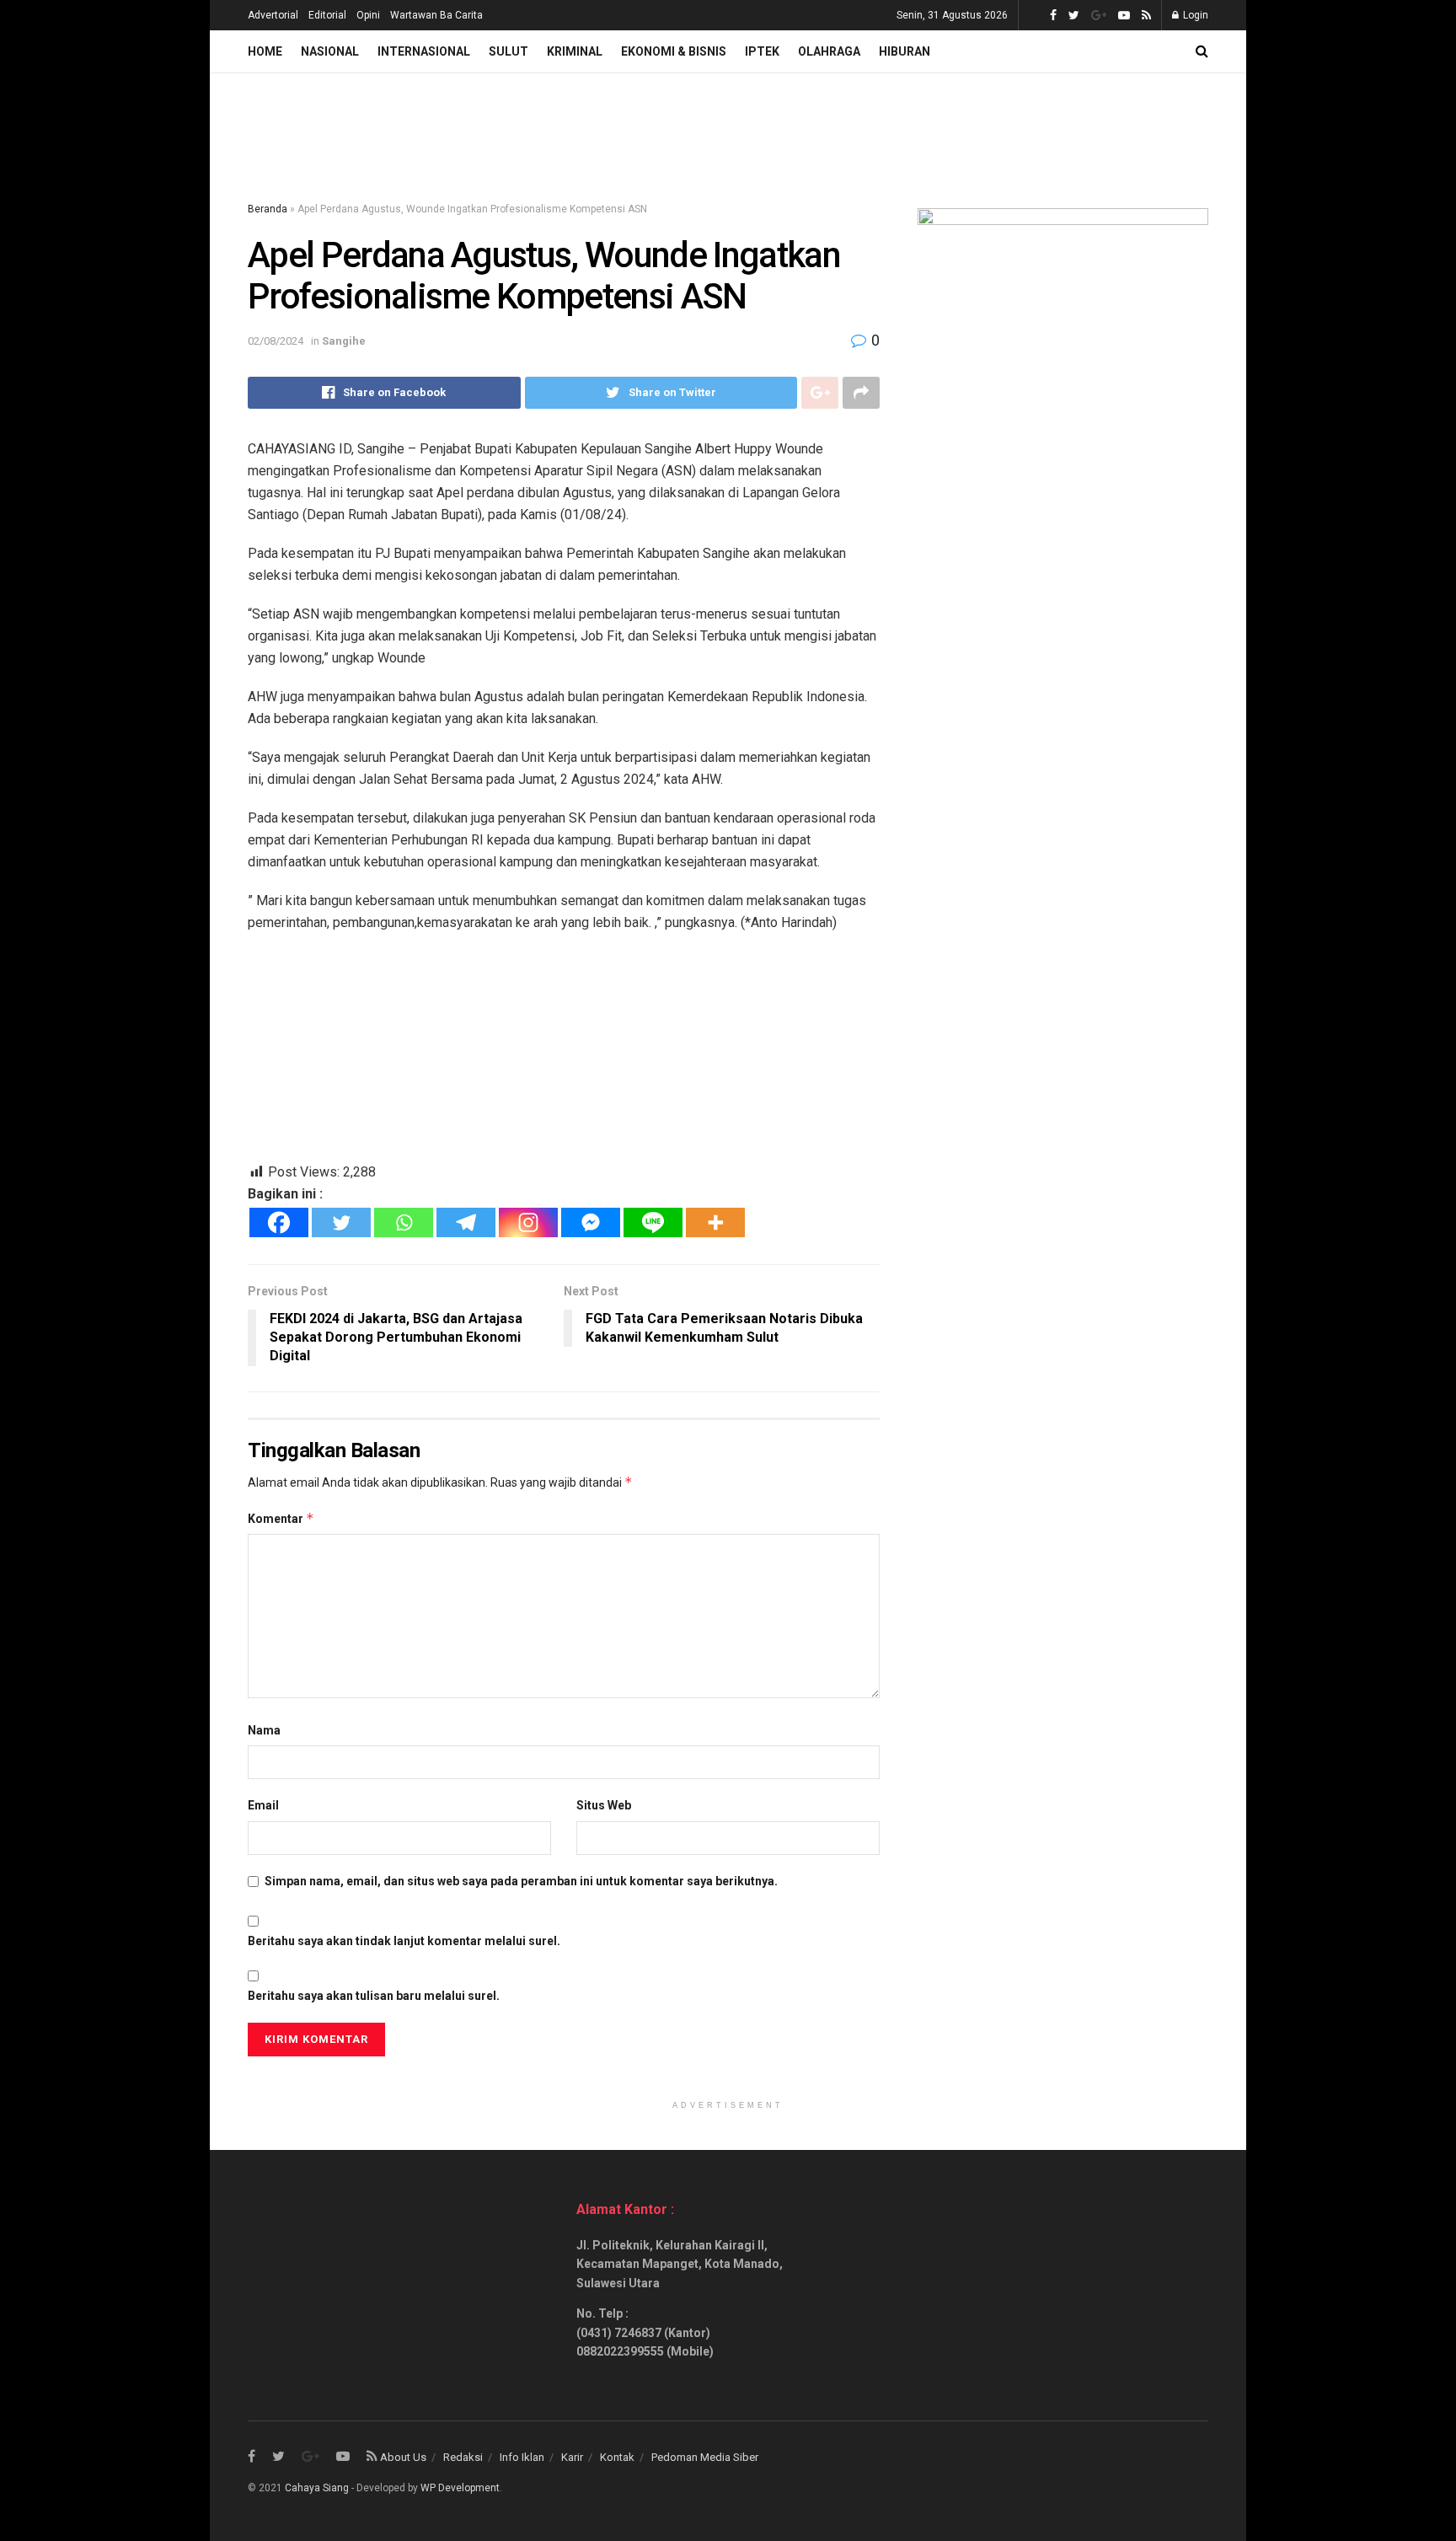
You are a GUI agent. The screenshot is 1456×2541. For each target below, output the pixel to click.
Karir (572, 2457)
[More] (715, 1222)
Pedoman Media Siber (705, 2457)
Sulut (509, 51)
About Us (403, 2457)
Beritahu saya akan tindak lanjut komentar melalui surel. (404, 1941)
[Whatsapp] (404, 1222)
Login (1194, 15)
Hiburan (905, 51)
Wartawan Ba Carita (436, 15)
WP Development (460, 2488)
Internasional (424, 51)
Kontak (617, 2457)
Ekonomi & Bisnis (674, 51)
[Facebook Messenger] (591, 1222)
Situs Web (604, 1805)
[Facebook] (279, 1222)
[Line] (653, 1222)
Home (265, 51)
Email (263, 1805)
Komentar (281, 1518)
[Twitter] (341, 1222)
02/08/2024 (276, 341)
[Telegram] (466, 1222)
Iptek (762, 51)
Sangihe (344, 341)
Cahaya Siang (317, 2488)
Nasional (330, 51)
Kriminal (575, 51)
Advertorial (273, 15)
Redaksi (463, 2457)
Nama (264, 1730)
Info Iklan (522, 2457)
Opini (368, 15)
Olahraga (829, 51)
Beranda (268, 209)
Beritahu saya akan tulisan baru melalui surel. (374, 1996)
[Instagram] (528, 1222)
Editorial (327, 15)
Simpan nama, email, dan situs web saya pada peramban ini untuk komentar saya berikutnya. (521, 1881)
